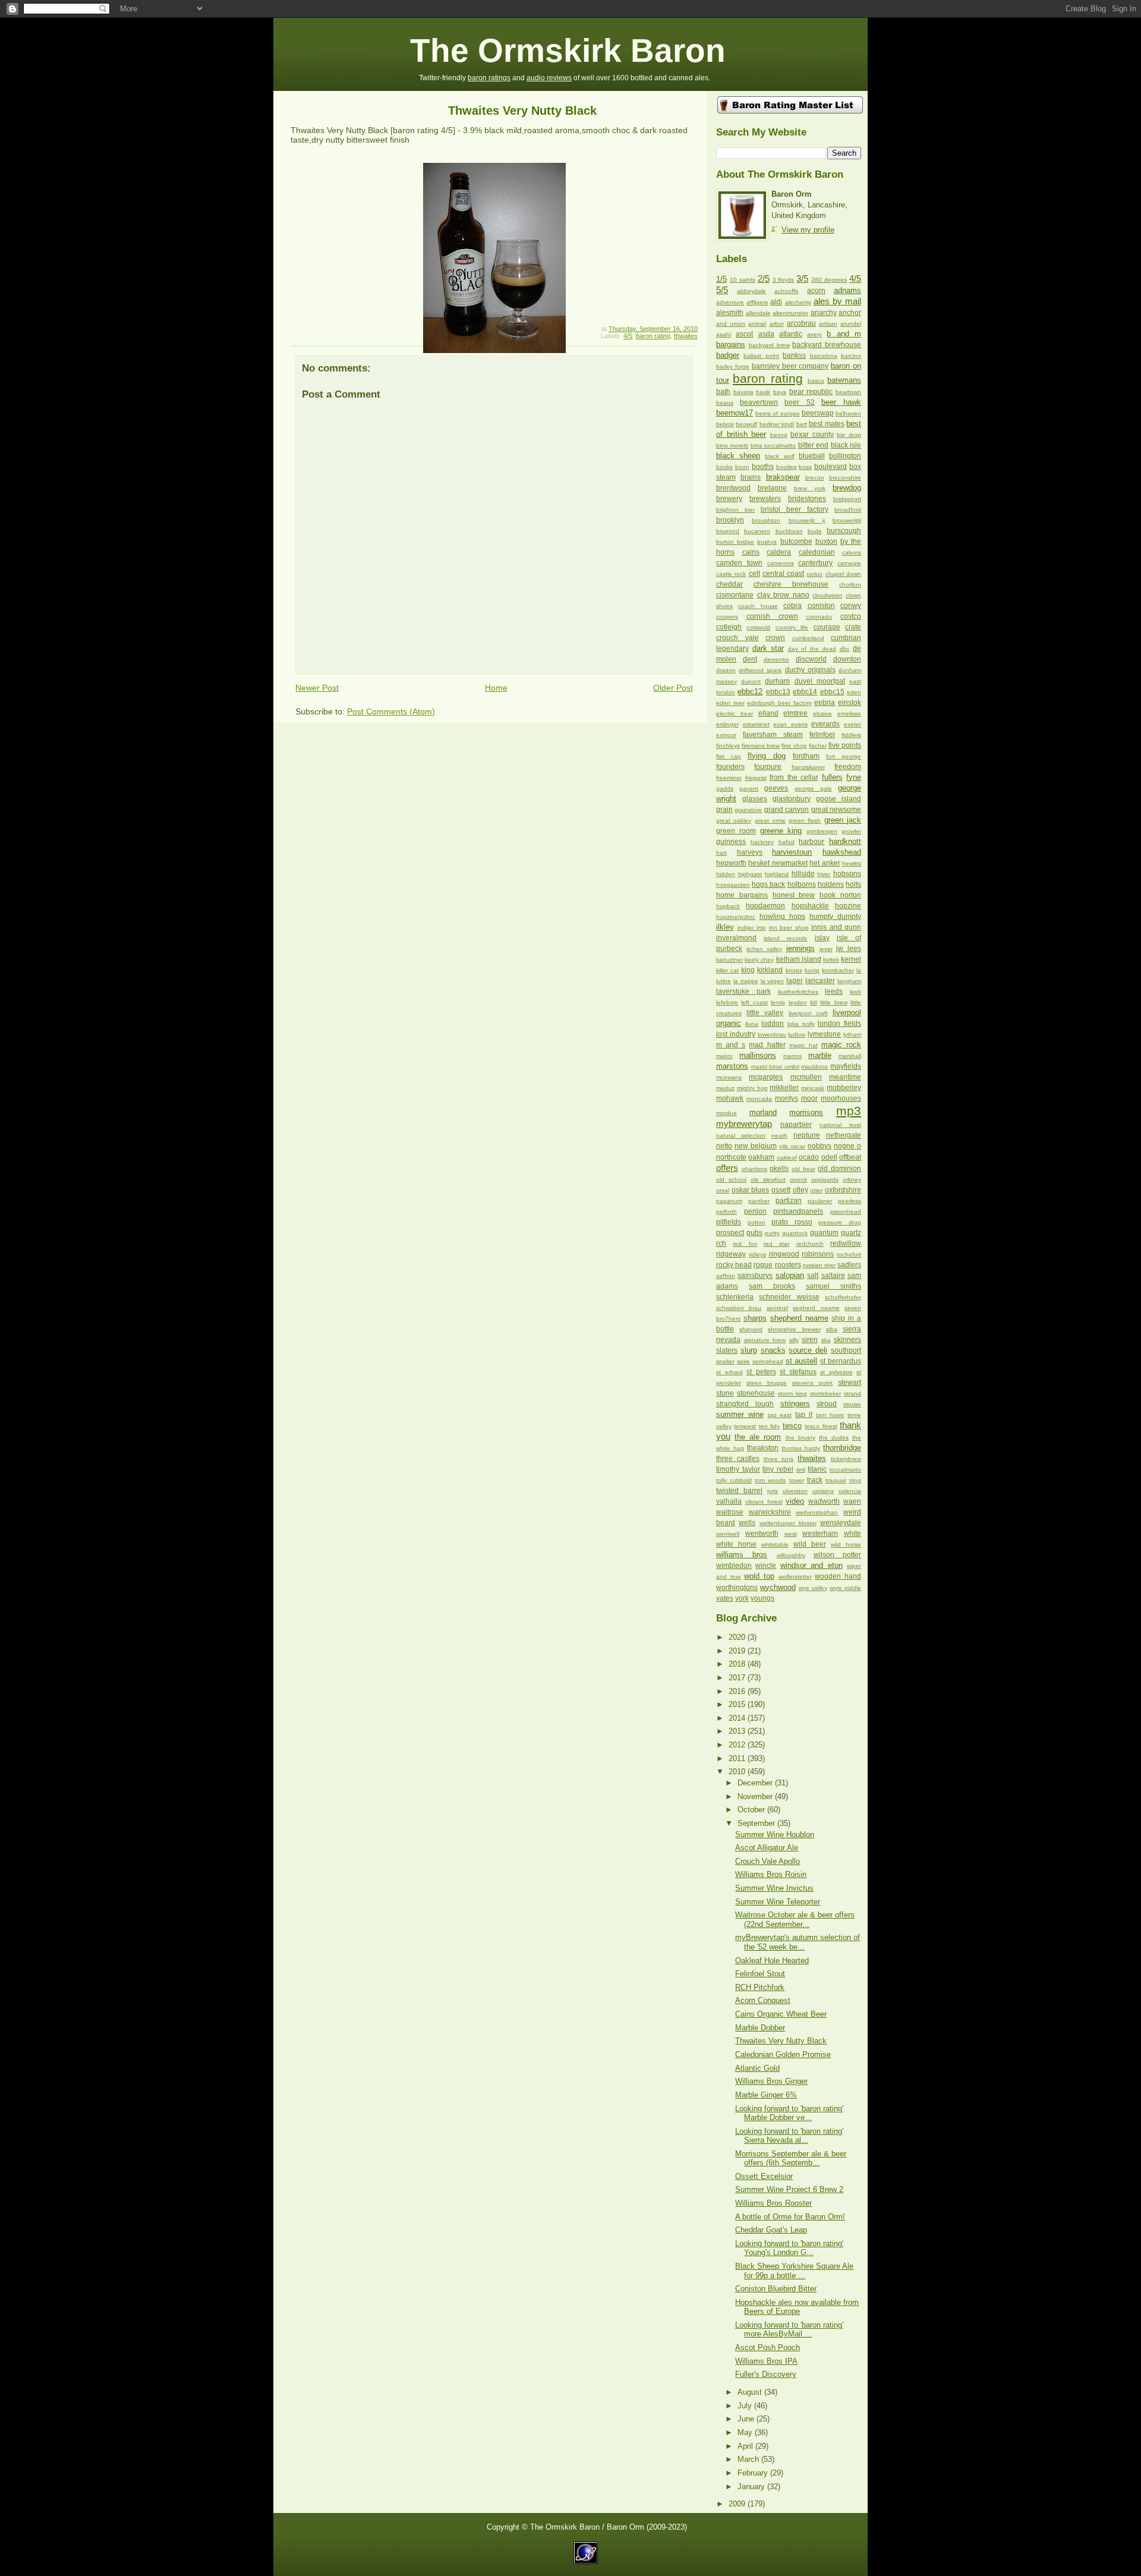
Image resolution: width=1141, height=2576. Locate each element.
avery (814, 334)
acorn (816, 291)
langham (849, 981)
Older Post (673, 688)
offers (727, 1168)
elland (768, 713)
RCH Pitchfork (760, 1987)
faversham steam (773, 735)
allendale (758, 313)
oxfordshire (843, 1190)
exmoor (726, 735)
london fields (839, 1024)
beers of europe (777, 413)
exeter (852, 724)
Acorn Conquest (763, 2000)
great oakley (734, 821)
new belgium (756, 1146)
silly (794, 1340)
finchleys (728, 746)
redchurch (810, 1244)
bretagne (772, 488)
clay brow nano (783, 595)
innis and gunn (836, 927)
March (749, 2459)
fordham (806, 756)
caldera (779, 552)
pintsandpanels (798, 1211)
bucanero (757, 531)
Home (496, 688)
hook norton (840, 895)
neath (779, 1136)
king (748, 970)
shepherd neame (799, 1318)
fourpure (768, 767)
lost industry (736, 1034)
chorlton (850, 585)
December (756, 1783)
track (815, 1480)
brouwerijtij (847, 520)
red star (776, 1244)
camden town (739, 563)
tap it (804, 1415)
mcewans (729, 1077)
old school (731, 1180)
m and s (731, 1045)
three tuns (779, 1459)
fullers (832, 777)
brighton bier (735, 510)
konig (812, 970)
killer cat (727, 970)
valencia (850, 1491)
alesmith (730, 313)
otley (800, 1190)
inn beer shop (789, 928)
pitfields (729, 1222)
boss (805, 467)
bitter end (813, 445)
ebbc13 (778, 692)
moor (809, 1098)
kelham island (799, 959)
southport (846, 1350)
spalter (725, 1361)
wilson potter (837, 1555)
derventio (776, 659)
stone (725, 1393)
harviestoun (792, 852)
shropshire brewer (794, 1329)
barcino (851, 356)
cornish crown (772, 616)
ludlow (797, 1035)
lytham (852, 1035)
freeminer (729, 778)
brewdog (847, 488)
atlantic (791, 334)
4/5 (628, 336)
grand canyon (787, 810)
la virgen (773, 981)
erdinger (727, 724)
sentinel (777, 1308)
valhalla (729, 1501)
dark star (768, 648)
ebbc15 (832, 692)
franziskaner (808, 767)
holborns (802, 884)
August (751, 2392)
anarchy (824, 313)
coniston (821, 606)
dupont (751, 681)
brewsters (765, 499)
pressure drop (840, 1222)
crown (775, 638)
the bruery (800, 1437)
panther (759, 1201)
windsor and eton (811, 1565)
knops (794, 970)
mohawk (730, 1098)
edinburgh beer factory (779, 703)
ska (826, 1340)
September (757, 1823)
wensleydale (841, 1523)
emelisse (849, 714)
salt (813, 1276)
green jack (843, 820)
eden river (730, 703)
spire (743, 1361)
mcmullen (806, 1077)
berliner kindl (777, 424)
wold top (759, 1576)
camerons (781, 563)
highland (777, 874)
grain (724, 810)
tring (855, 1480)
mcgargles (766, 1077)
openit (798, 1180)
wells (747, 1523)
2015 (738, 1704)
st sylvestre (836, 1372)
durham (777, 681)
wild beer (810, 1544)
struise (852, 1404)
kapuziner (729, 960)
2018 (738, 1664)
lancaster (820, 981)
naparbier (796, 1125)
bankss (794, 355)
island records (785, 938)
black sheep (738, 456)
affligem (757, 302)
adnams (847, 290)
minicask (813, 1088)
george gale (813, 788)
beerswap (818, 413)
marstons (732, 1066)
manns (792, 1056)
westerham (820, 1533)
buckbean (789, 531)
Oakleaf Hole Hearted (772, 1961)
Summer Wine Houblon (775, 1835)
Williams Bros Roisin (771, 1874)
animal (757, 324)
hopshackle (810, 906)
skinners (847, 1340)
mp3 (849, 1111)
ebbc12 (750, 692)
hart (721, 853)
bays (780, 392)
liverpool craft (808, 1013)
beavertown (759, 402)
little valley (765, 1013)
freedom (848, 767)
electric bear (735, 714)
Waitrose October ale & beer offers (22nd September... (795, 1919)
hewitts (852, 863)
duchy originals (810, 670)
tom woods (770, 1480)
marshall (850, 1056)
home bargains (742, 895)
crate (853, 627)
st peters (761, 1372)
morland (763, 1112)
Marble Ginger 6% (766, 2095)
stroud (827, 1404)
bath (723, 392)
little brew (833, 1002)
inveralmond (736, 938)
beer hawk (841, 402)
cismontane (735, 595)
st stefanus (798, 1372)
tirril (801, 1470)
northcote (731, 1157)
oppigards (825, 1180)
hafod (787, 842)
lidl (814, 1002)
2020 (738, 1637)
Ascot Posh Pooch (768, 2347)
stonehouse (756, 1393)
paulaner (820, 1201)
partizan (789, 1201)
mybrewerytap (744, 1124)
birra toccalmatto (773, 445)
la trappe (746, 981)
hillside (803, 874)
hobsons (847, 874)
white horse (736, 1544)
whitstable (775, 1544)
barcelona (824, 356)
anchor (850, 313)
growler (851, 831)
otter (816, 1190)
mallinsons (758, 1055)
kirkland (770, 970)
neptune (807, 1135)
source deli (808, 1350)
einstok (850, 703)
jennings (800, 948)
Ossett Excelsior (764, 2176)
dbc (845, 649)
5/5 (722, 290)
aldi (776, 302)
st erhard (729, 1372)
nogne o (847, 1146)
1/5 (721, 279)
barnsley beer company (790, 366)
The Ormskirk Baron (568, 51)
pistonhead (846, 1212)
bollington (845, 456)
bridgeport (847, 499)
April (746, 2446)
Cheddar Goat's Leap (771, 2230)
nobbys (819, 1146)
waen (852, 1501)
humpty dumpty (835, 917)
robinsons (818, 1254)
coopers (727, 617)
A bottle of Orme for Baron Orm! (790, 2217)
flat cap (729, 756)
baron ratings (489, 78)
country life (792, 627)
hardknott (845, 841)
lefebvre (727, 1002)
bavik (763, 392)
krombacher (838, 970)
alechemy (798, 302)
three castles (738, 1459)
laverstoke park (743, 991)
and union (731, 324)
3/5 (802, 278)
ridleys (757, 1254)
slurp (749, 1350)
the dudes (834, 1437)
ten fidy (769, 1426)
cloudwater (827, 595)
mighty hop (752, 1088)
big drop (849, 435)
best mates (826, 424)
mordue (726, 1113)
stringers (795, 1404)
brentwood (733, 488)
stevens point (812, 1383)
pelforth (726, 1212)
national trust (840, 1125)
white (852, 1533)
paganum (729, 1201)
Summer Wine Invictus (774, 1888)
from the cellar (794, 777)
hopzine (848, 906)
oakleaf (787, 1158)
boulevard (830, 467)
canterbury (815, 563)
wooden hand (838, 1576)
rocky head (734, 1265)
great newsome (836, 810)
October (752, 1810)
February (754, 2473)
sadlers (849, 1265)
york (742, 1598)
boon (742, 467)
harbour (811, 842)
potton (757, 1222)
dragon (726, 670)
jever (826, 949)
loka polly (801, 1024)
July (746, 2406)
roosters (788, 1265)
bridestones (807, 499)
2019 (738, 1651)
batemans (844, 380)
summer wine (740, 1414)
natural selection (741, 1136)
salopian (790, 1275)
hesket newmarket (778, 863)
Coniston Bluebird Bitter (776, 2289)
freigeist (756, 778)
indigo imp (752, 928)
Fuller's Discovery (766, 2374)
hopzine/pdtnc (736, 917)
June (747, 2419)
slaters (727, 1350)
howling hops (782, 917)
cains (751, 552)
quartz (851, 1233)
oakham (761, 1157)
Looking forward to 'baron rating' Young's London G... (789, 2248)
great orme (770, 821)
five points (845, 745)
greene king (781, 831)
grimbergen (822, 831)
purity (772, 1233)
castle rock (731, 574)
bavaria (743, 392)
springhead (768, 1361)
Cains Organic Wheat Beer (781, 2014)
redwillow (846, 1243)
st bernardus (841, 1361)
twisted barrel (739, 1491)
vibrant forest (764, 1502)
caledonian (817, 552)
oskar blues (751, 1190)
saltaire (833, 1276)
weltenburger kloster (788, 1523)
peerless (850, 1201)
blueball (812, 456)
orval (723, 1190)
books (724, 467)
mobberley (844, 1088)
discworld (811, 659)
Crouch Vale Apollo (768, 1861)
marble (820, 1055)
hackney (762, 842)
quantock (795, 1233)
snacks (773, 1350)
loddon (773, 1024)
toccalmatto (845, 1470)
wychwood (778, 1587)
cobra (792, 606)
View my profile (808, 230)
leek (855, 992)
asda (766, 334)
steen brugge (767, 1383)
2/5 (764, 278)
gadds (725, 788)
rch (721, 1243)
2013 (738, 1731)
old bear (803, 1169)
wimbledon (734, 1566)
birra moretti (732, 445)
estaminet (756, 724)
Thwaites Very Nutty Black (522, 111)
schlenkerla (735, 1297)
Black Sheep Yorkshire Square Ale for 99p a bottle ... (794, 2270)
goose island (839, 799)
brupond (728, 531)
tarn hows (830, 1415)
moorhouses (841, 1098)
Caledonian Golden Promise (783, 2054)
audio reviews (549, 78)
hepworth (731, 863)
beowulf (746, 424)
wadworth (824, 1501)
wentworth (762, 1533)
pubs (754, 1233)
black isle (846, 445)
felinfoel (822, 735)
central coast (783, 574)
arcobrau (801, 323)
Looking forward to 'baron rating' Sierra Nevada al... (789, 2136)
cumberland (808, 638)
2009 (738, 2504)
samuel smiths (833, 1286)
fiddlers (851, 735)
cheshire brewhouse (791, 584)
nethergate (844, 1135)
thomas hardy (801, 1448)
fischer (818, 746)
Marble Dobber (760, 2028)
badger (728, 355)
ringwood (784, 1254)
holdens (831, 884)
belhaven (848, 413)
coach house (758, 606)
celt (754, 574)
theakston (763, 1448)
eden (854, 692)
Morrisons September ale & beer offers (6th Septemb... (791, 2158)
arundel (851, 324)
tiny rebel (778, 1469)
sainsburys (755, 1276)
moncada (759, 1099)
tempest (745, 1426)
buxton (826, 541)
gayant (749, 788)
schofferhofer (843, 1297)
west (791, 1534)
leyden (798, 1002)
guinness (731, 842)
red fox (745, 1244)
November (756, 1796)
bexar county (812, 434)
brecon (815, 478)
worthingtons (737, 1588)
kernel (851, 959)
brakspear (783, 477)
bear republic (811, 392)
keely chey (759, 960)
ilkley (725, 927)
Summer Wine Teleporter (778, 1902)
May (746, 2432)
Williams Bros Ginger (771, 2081)
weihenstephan (817, 1512)
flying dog (767, 756)
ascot (744, 334)
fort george (844, 756)
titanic (817, 1469)
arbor (777, 324)
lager (795, 981)
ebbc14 (805, 692)
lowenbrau (772, 1035)
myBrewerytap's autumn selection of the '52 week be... (798, 1942)
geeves (776, 788)
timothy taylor (738, 1469)
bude (815, 531)
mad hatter (767, 1045)
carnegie (849, 563)
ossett (781, 1190)
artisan (828, 324)
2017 (738, 1678)
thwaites (686, 336)
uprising (823, 1491)
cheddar (729, 584)
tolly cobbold (734, 1480)
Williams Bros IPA (766, 2361)
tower (797, 1480)
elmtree (795, 713)
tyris (773, 1491)
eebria (825, 703)
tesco (792, 1426)
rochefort (849, 1254)
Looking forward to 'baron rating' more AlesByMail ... (789, 2329)
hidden (726, 874)
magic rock (841, 1045)
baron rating (653, 336)
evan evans (790, 724)
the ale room (758, 1437)
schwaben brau (739, 1308)
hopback (728, 906)
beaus (725, 403)
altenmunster (790, 313)
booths (763, 467)
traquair (836, 1480)
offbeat (850, 1157)
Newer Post (317, 688)
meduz (725, 1088)
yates (725, 1598)
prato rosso (792, 1222)
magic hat (803, 1045)
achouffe (787, 291)
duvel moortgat (820, 681)
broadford (848, 510)
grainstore (748, 810)
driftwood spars (760, 670)
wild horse (846, 1544)
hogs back (768, 884)
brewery (729, 499)
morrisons (806, 1112)
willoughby (791, 1555)
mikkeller (784, 1088)
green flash (805, 821)
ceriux (814, 574)
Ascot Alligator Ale (767, 1848)
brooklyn (730, 520)
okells (779, 1169)
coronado (819, 617)
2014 (738, 1718)
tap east (780, 1415)
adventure (730, 302)
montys (787, 1098)
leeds (834, 991)
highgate (750, 874)
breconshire (845, 478)
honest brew (794, 895)
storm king (792, 1394)
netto (724, 1146)
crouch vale (737, 638)
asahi (724, 334)
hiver (824, 874)
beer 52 (799, 402)
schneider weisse (789, 1297)
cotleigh (729, 627)
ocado (809, 1157)
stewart (850, 1383)
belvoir (725, 424)
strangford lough (745, 1404)
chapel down (843, 574)
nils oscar (792, 1146)
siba (832, 1329)
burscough (844, 531)
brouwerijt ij (807, 520)
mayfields (846, 1066)
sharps (755, 1318)
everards (825, 724)
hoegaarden (733, 885)
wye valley (813, 1588)
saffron (726, 1276)
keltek (831, 960)
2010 (738, 1772)
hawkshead (842, 852)
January (752, 2487)
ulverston (795, 1491)
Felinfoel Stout (760, 1974)
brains (751, 477)
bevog (779, 435)
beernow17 (735, 413)
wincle (766, 1566)
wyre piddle (845, 1588)
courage (827, 627)
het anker (825, 863)
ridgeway (731, 1254)
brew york (810, 488)
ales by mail (837, 301)
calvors (852, 552)
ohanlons (754, 1169)
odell (829, 1157)
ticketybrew (846, 1459)
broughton (766, 520)
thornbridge (842, 1448)
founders (730, 767)
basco (816, 381)
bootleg (787, 467)
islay (822, 938)
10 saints (743, 280)
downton (847, 659)
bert (802, 424)
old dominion (839, 1169)
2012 (738, 1745)
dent (750, 659)
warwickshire (770, 1512)
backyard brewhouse (827, 345)
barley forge (733, 366)
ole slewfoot (768, 1180)
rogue (763, 1265)
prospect (730, 1233)
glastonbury (792, 799)
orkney (852, 1180)
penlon (755, 1211)
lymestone (824, 1034)
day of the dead (812, 649)
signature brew (765, 1340)
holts (853, 884)
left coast (754, 1002)
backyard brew (769, 345)
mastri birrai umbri (775, 1067)
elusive (822, 714)
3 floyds (784, 280)
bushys (767, 542)
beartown (848, 392)
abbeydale (751, 291)
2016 (738, 1691)
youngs (762, 1598)
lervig (778, 1002)
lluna (752, 1024)
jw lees (849, 949)
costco (851, 616)
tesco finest (821, 1426)
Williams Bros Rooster (773, 2203)
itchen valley (765, 949)
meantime (845, 1077)
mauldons (814, 1067)
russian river (819, 1265)
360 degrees (829, 280)
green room (736, 831)
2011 (738, 1758)
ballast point (761, 356)
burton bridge (735, 542)
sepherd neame (816, 1308)
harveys (750, 852)
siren (810, 1340)
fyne (854, 777)
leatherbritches (798, 992)
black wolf (779, 456)
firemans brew (761, 746)
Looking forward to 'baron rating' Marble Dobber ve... (789, 2113)
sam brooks (772, 1286)
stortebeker (825, 1394)
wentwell (728, 1534)
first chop (794, 746)
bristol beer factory (795, 509)
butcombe (796, 541)
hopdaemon (765, 906)
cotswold (758, 627)
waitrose (730, 1512)
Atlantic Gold (757, 2068)
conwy (851, 606)
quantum (824, 1233)
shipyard (751, 1329)
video (795, 1501)
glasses (755, 799)
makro (724, 1056)
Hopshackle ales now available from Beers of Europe (797, 2307)
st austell (802, 1361)
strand (852, 1394)
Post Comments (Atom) (391, 711)
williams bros (742, 1555)
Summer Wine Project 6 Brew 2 (789, 2189)
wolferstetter (795, 1577)
